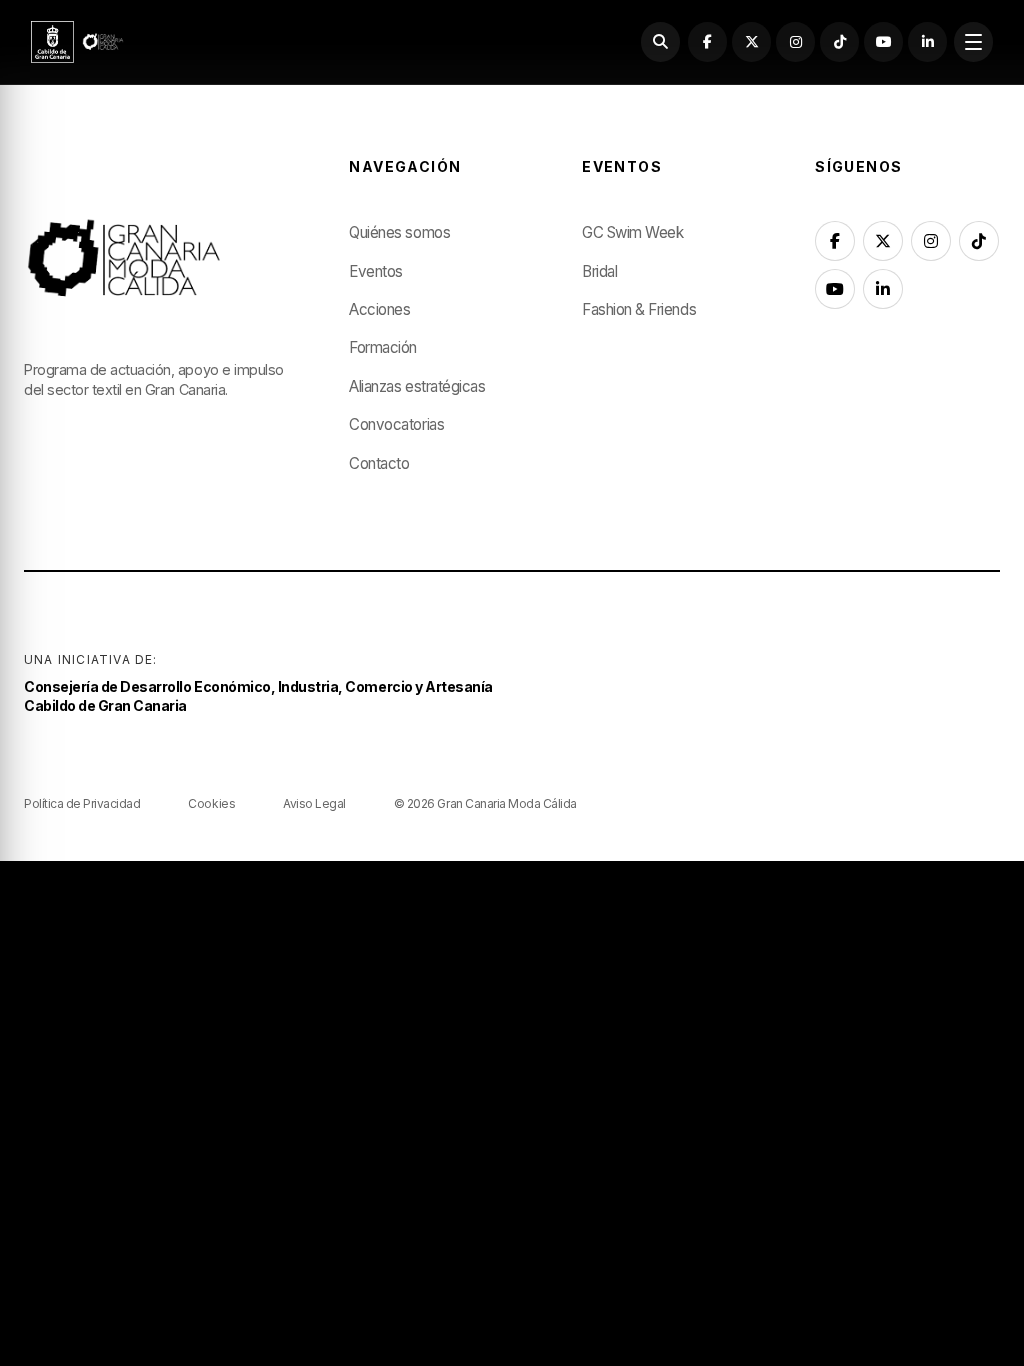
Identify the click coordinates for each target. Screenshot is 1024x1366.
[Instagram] (795, 41)
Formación (383, 347)
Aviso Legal (314, 803)
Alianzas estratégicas (417, 386)
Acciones (379, 309)
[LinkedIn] (927, 41)
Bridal (599, 271)
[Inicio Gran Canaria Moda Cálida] (77, 42)
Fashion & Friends (639, 309)
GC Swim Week (632, 232)
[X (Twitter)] (751, 41)
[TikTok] (839, 41)
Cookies (211, 803)
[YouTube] (883, 41)
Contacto (379, 463)
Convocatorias (396, 424)
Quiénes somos (399, 232)
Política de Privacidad (82, 803)
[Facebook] (707, 41)
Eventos (376, 271)
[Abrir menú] (973, 41)
